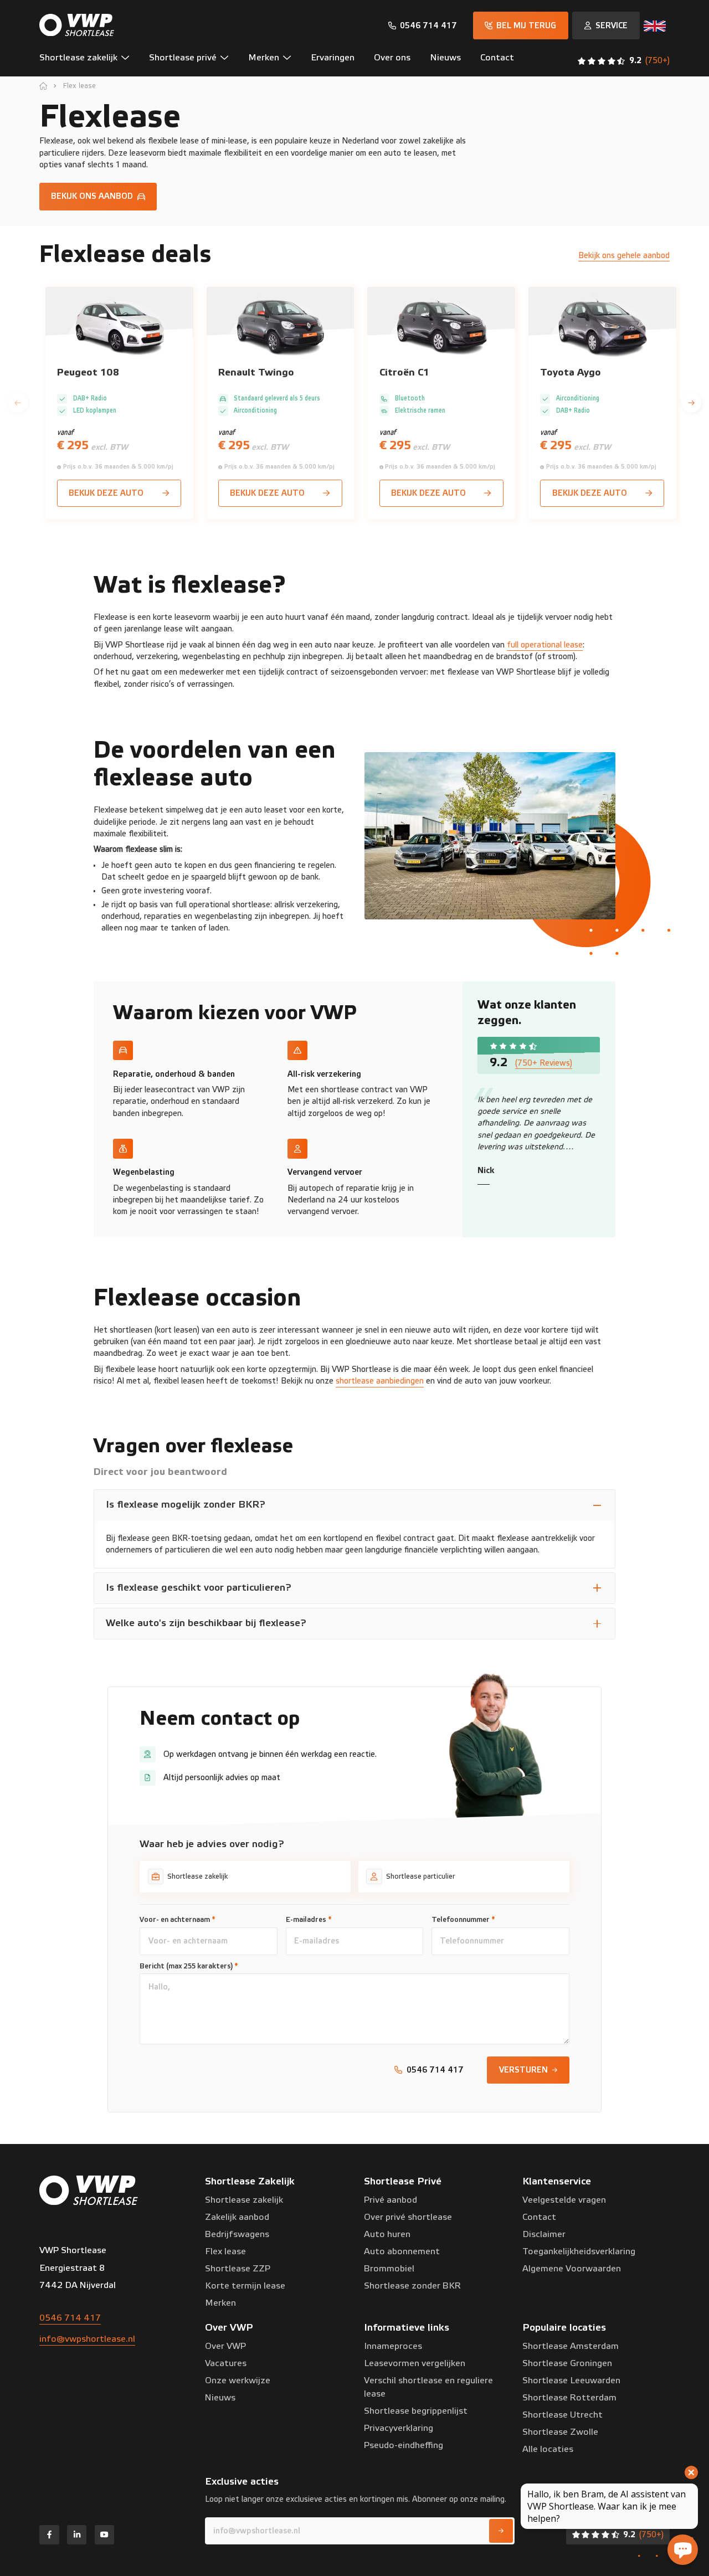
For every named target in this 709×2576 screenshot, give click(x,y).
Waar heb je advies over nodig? (212, 1844)
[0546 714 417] (423, 26)
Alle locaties (548, 2449)
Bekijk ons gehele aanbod (624, 256)
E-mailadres (309, 1920)
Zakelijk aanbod (237, 2217)
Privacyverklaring (399, 2428)
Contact (539, 2217)
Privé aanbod (391, 2200)
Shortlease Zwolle (560, 2432)
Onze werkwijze (238, 2380)
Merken (220, 2303)
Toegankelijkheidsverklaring (579, 2251)
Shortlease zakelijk (244, 2200)
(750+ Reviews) (544, 1063)
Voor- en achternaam (178, 1920)
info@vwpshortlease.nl (87, 2339)
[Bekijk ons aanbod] (98, 197)
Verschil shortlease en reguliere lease (428, 2387)
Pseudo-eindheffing (404, 2445)
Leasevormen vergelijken (415, 2363)
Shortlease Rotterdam (569, 2398)
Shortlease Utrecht (562, 2415)
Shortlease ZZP (238, 2269)
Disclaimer (544, 2234)
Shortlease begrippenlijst (416, 2411)
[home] (43, 86)
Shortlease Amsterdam (571, 2346)
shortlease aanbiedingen (380, 1381)
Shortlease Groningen (567, 2363)
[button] (89, 61)
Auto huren (387, 2234)
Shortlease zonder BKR (412, 2286)
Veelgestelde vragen (564, 2200)
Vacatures (226, 2363)
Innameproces (393, 2346)
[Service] (606, 25)
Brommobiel (389, 2269)
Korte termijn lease (245, 2286)
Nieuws (220, 2398)
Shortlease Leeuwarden (571, 2380)
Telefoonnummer (463, 1920)
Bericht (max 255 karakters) (189, 1966)
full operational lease (545, 645)
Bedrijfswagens (237, 2234)
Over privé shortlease (408, 2217)
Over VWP (225, 2346)
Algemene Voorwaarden (572, 2269)
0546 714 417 (70, 2318)
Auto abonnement (402, 2251)
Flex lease (79, 86)
